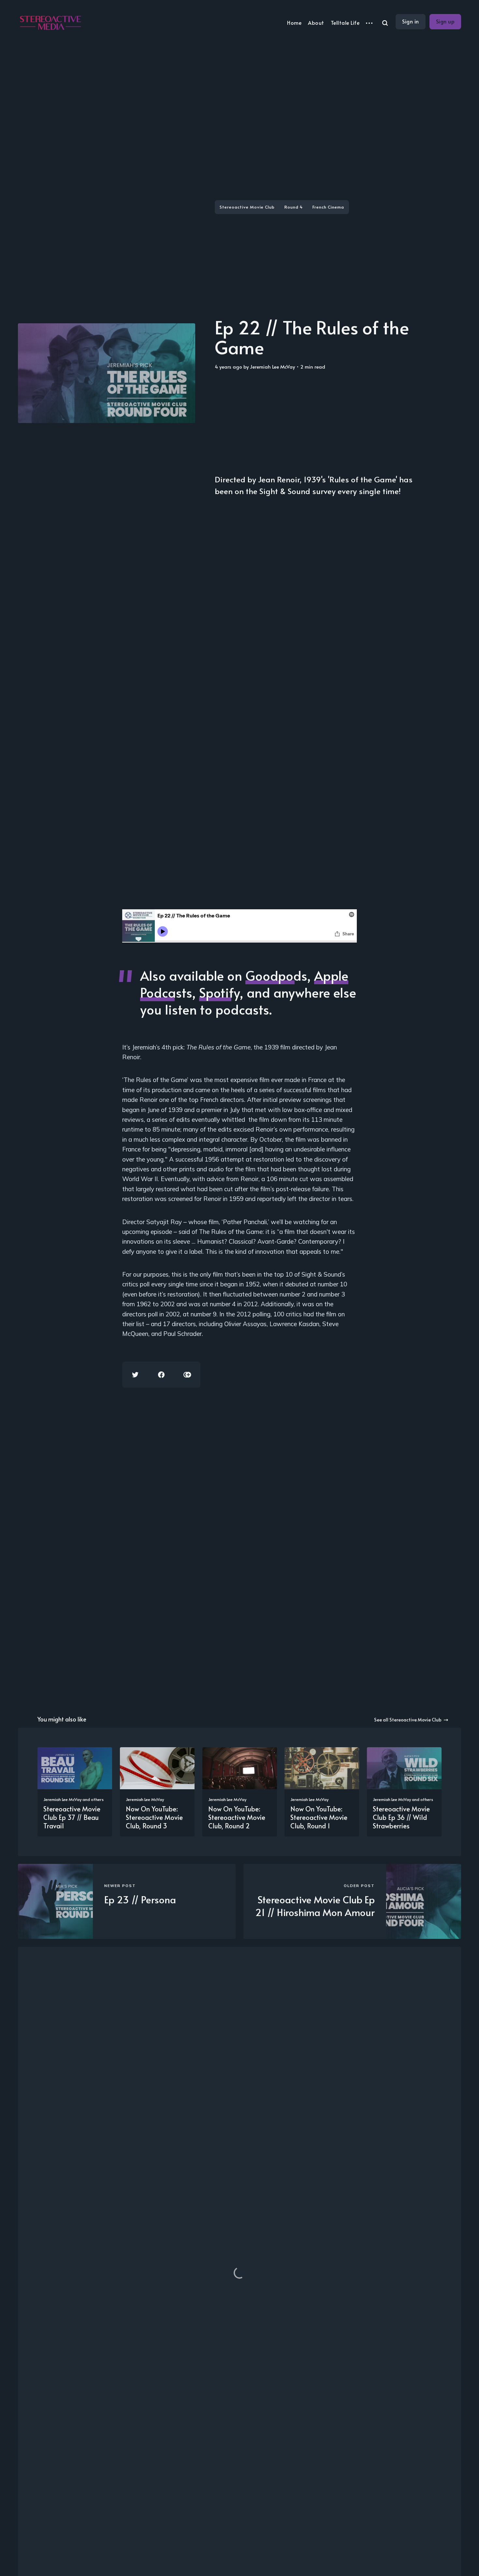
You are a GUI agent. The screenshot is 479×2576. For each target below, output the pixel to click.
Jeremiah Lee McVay (272, 366)
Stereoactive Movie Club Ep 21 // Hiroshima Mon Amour (315, 1906)
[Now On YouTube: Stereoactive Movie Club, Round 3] (157, 1792)
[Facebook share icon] (161, 1375)
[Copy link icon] (187, 1375)
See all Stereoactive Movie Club (408, 1720)
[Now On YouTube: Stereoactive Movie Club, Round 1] (322, 1792)
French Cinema (328, 207)
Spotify (219, 992)
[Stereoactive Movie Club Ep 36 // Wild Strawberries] (404, 1792)
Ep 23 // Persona (140, 1899)
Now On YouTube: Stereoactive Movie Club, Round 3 (154, 1817)
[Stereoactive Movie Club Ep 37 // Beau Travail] (75, 1792)
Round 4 (294, 207)
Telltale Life (345, 22)
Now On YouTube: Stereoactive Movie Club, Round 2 (237, 1817)
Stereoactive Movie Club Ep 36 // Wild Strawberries (401, 1817)
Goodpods (276, 975)
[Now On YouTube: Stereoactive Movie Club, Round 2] (240, 1792)
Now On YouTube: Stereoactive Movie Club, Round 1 (319, 1817)
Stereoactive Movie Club (247, 207)
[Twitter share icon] (135, 1375)
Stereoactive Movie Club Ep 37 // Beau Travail (72, 1817)
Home (294, 22)
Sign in (411, 21)
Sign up (445, 21)
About (316, 22)
